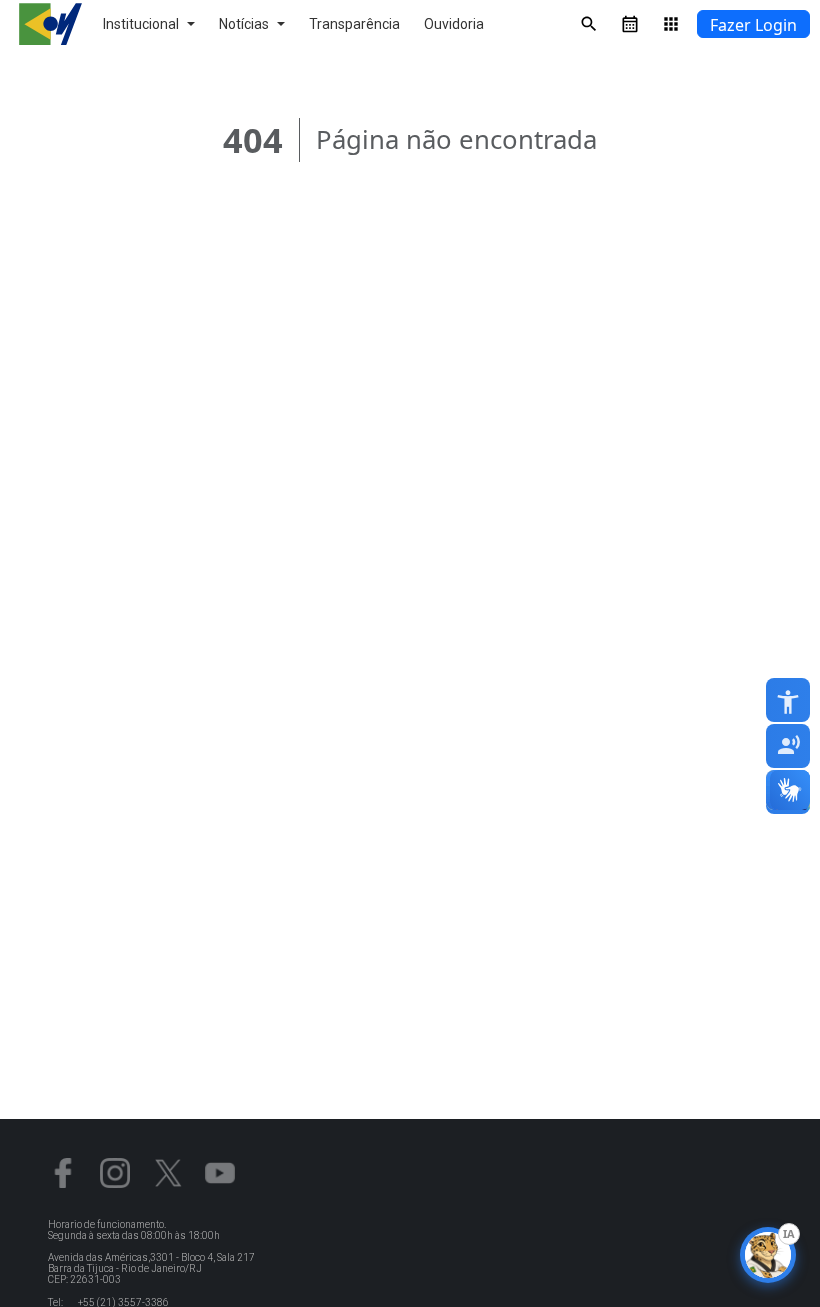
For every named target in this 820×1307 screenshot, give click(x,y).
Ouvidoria (454, 24)
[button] (798, 792)
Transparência (354, 24)
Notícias (244, 24)
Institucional (141, 24)
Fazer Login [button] (753, 25)
